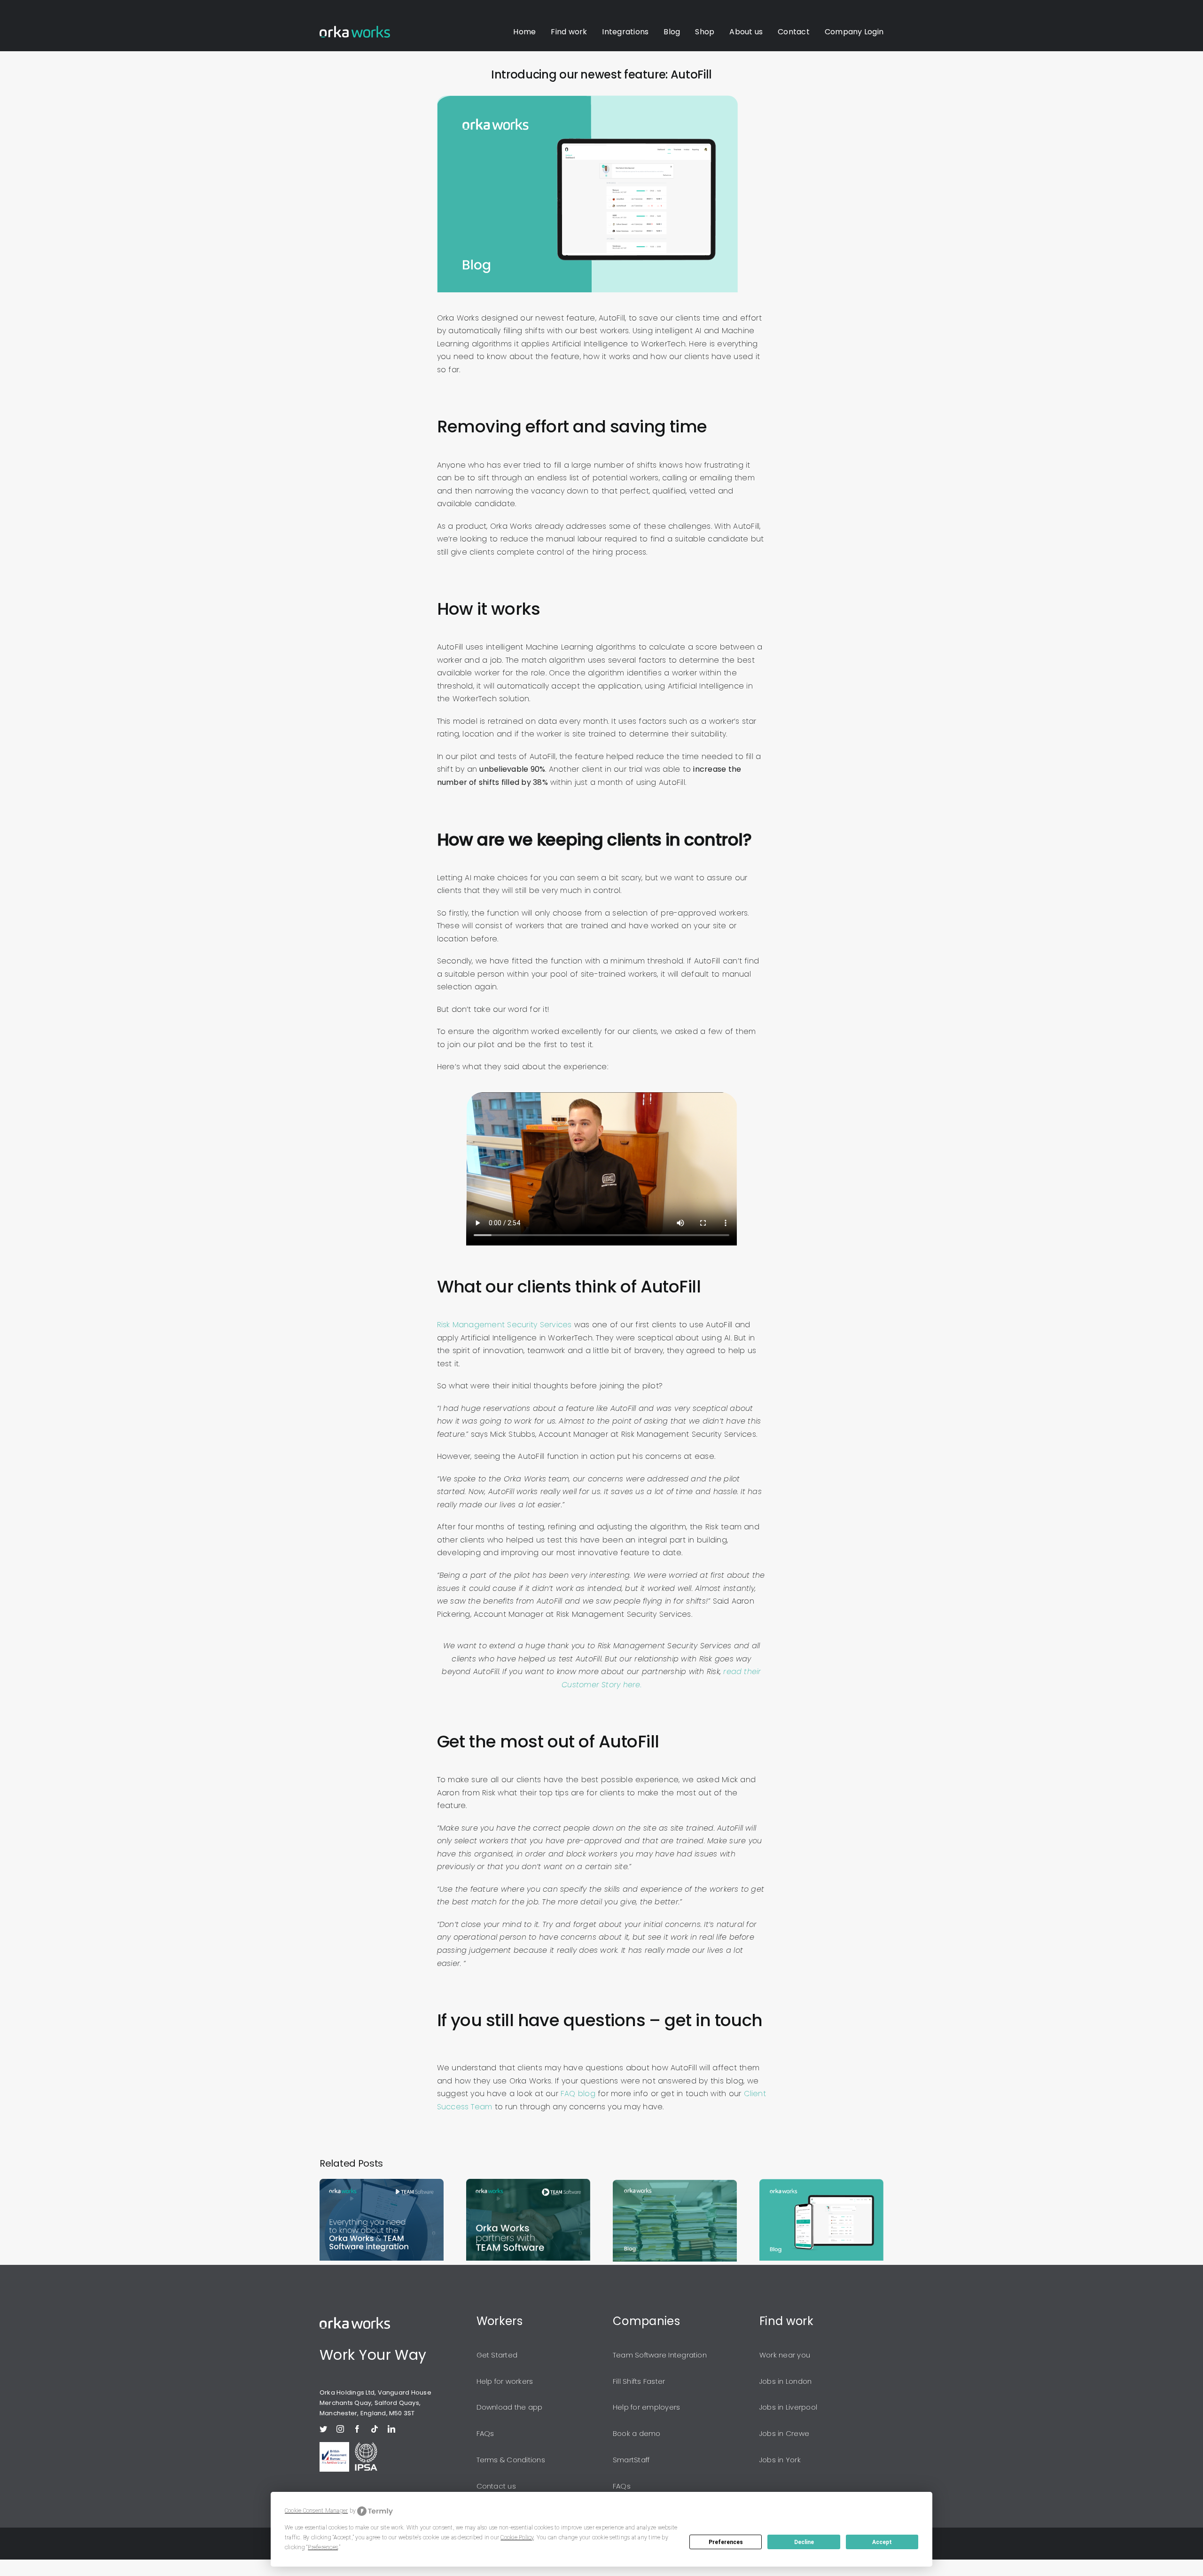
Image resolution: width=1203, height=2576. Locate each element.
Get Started (497, 2355)
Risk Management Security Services (504, 1325)
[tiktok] (375, 2429)
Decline (804, 2542)
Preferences (726, 2542)
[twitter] (323, 2429)
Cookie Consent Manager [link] (316, 2511)
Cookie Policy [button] (517, 2537)
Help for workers (505, 2381)
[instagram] (340, 2429)
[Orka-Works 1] (355, 29)
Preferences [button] (323, 2547)
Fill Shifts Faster (639, 2381)
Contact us (496, 2486)
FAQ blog (578, 2094)
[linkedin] (391, 2429)
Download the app (510, 2407)
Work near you (785, 2355)
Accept (882, 2542)
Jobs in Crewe (784, 2433)
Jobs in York (780, 2460)
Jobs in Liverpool (788, 2407)
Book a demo (637, 2433)
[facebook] (357, 2429)
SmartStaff (631, 2460)
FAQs (485, 2433)
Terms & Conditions (511, 2460)
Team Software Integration (660, 2355)
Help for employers (646, 2407)
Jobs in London (785, 2381)
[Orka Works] (355, 2321)
